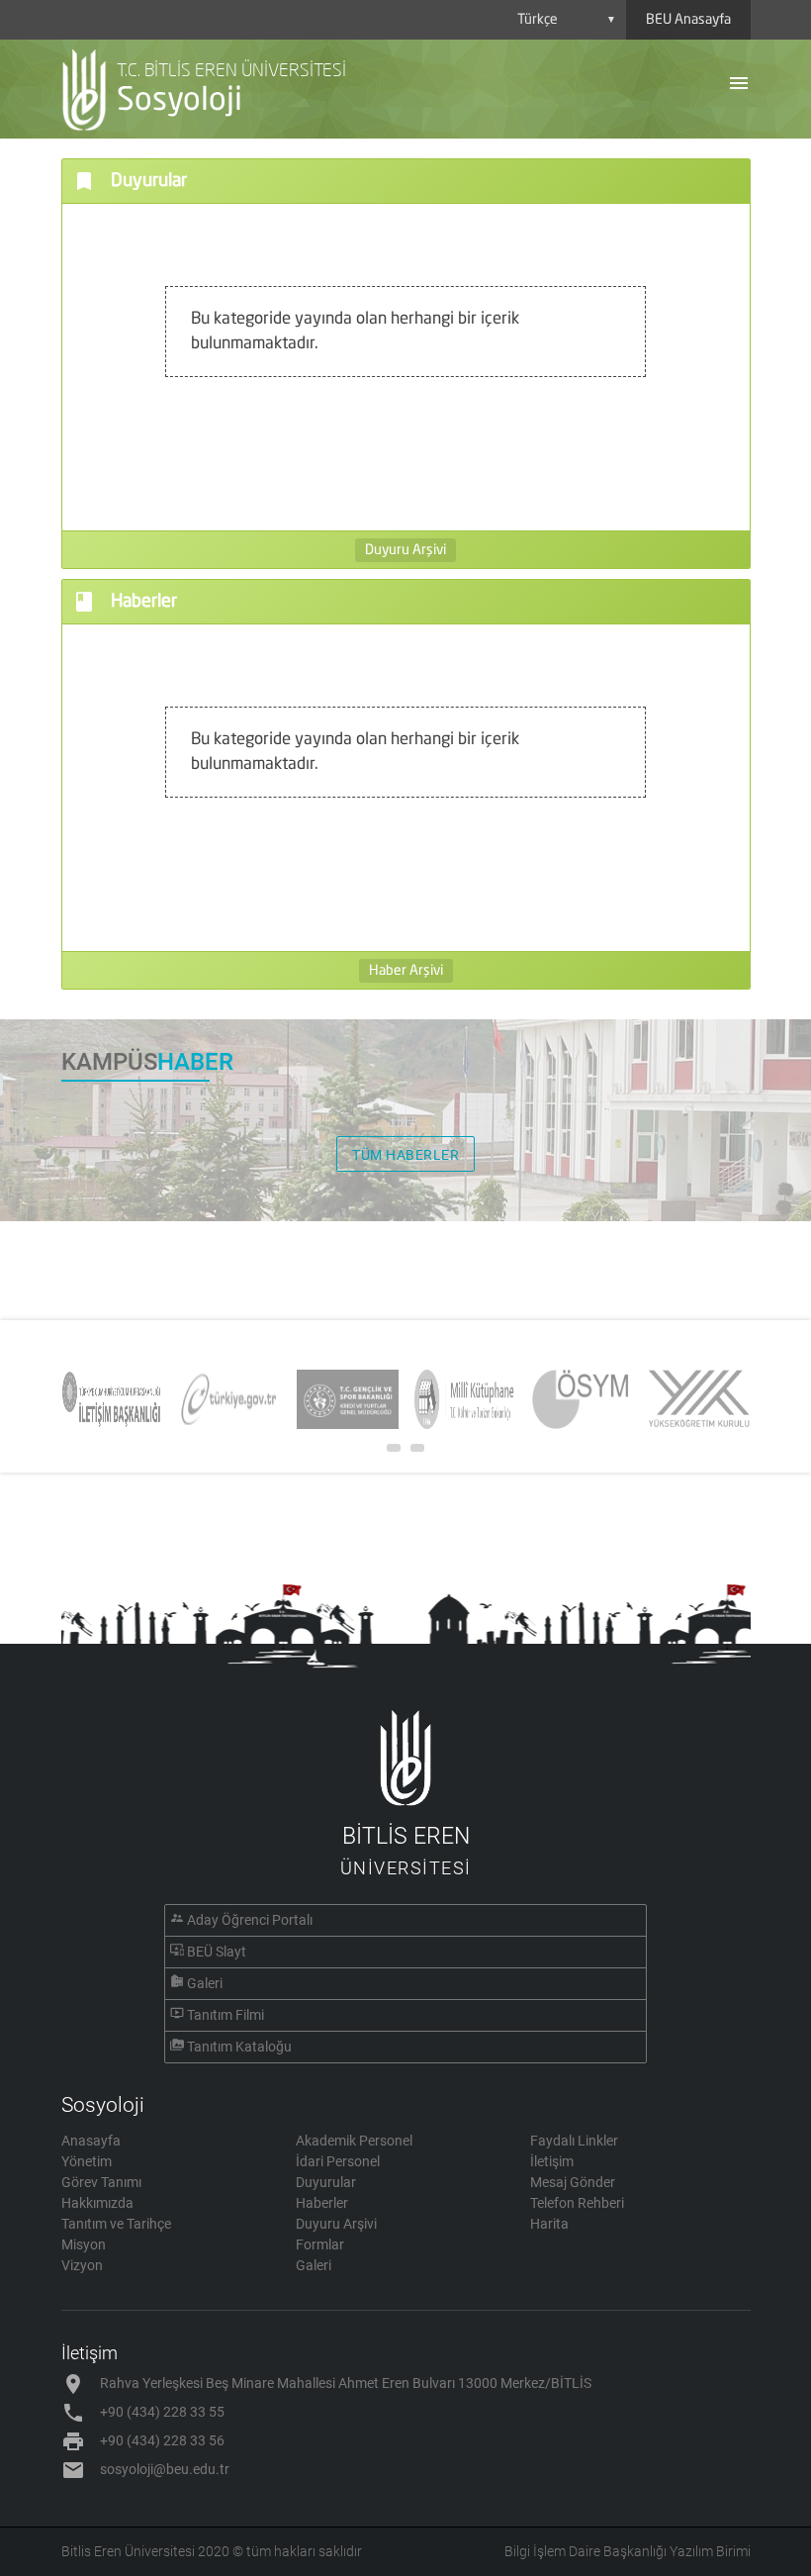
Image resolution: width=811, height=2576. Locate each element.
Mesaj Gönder (573, 2182)
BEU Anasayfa (688, 20)
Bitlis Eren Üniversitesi (128, 2551)
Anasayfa (91, 2141)
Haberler (322, 2203)
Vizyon (82, 2265)
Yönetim (87, 2161)
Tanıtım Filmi (225, 2015)
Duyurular (326, 2182)
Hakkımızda (97, 2203)
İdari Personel (338, 2161)
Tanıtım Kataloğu (239, 2047)
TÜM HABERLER (405, 1155)
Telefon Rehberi (577, 2203)
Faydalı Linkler (574, 2141)
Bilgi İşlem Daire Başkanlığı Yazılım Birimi (628, 2551)
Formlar (320, 2244)
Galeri (205, 1983)
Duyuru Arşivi (405, 550)
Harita (549, 2224)
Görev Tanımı (101, 2182)
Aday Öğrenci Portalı (250, 1920)
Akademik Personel (354, 2141)
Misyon (84, 2244)
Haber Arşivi (406, 971)
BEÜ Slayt (217, 1952)
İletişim (552, 2161)
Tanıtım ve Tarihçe (116, 2224)
